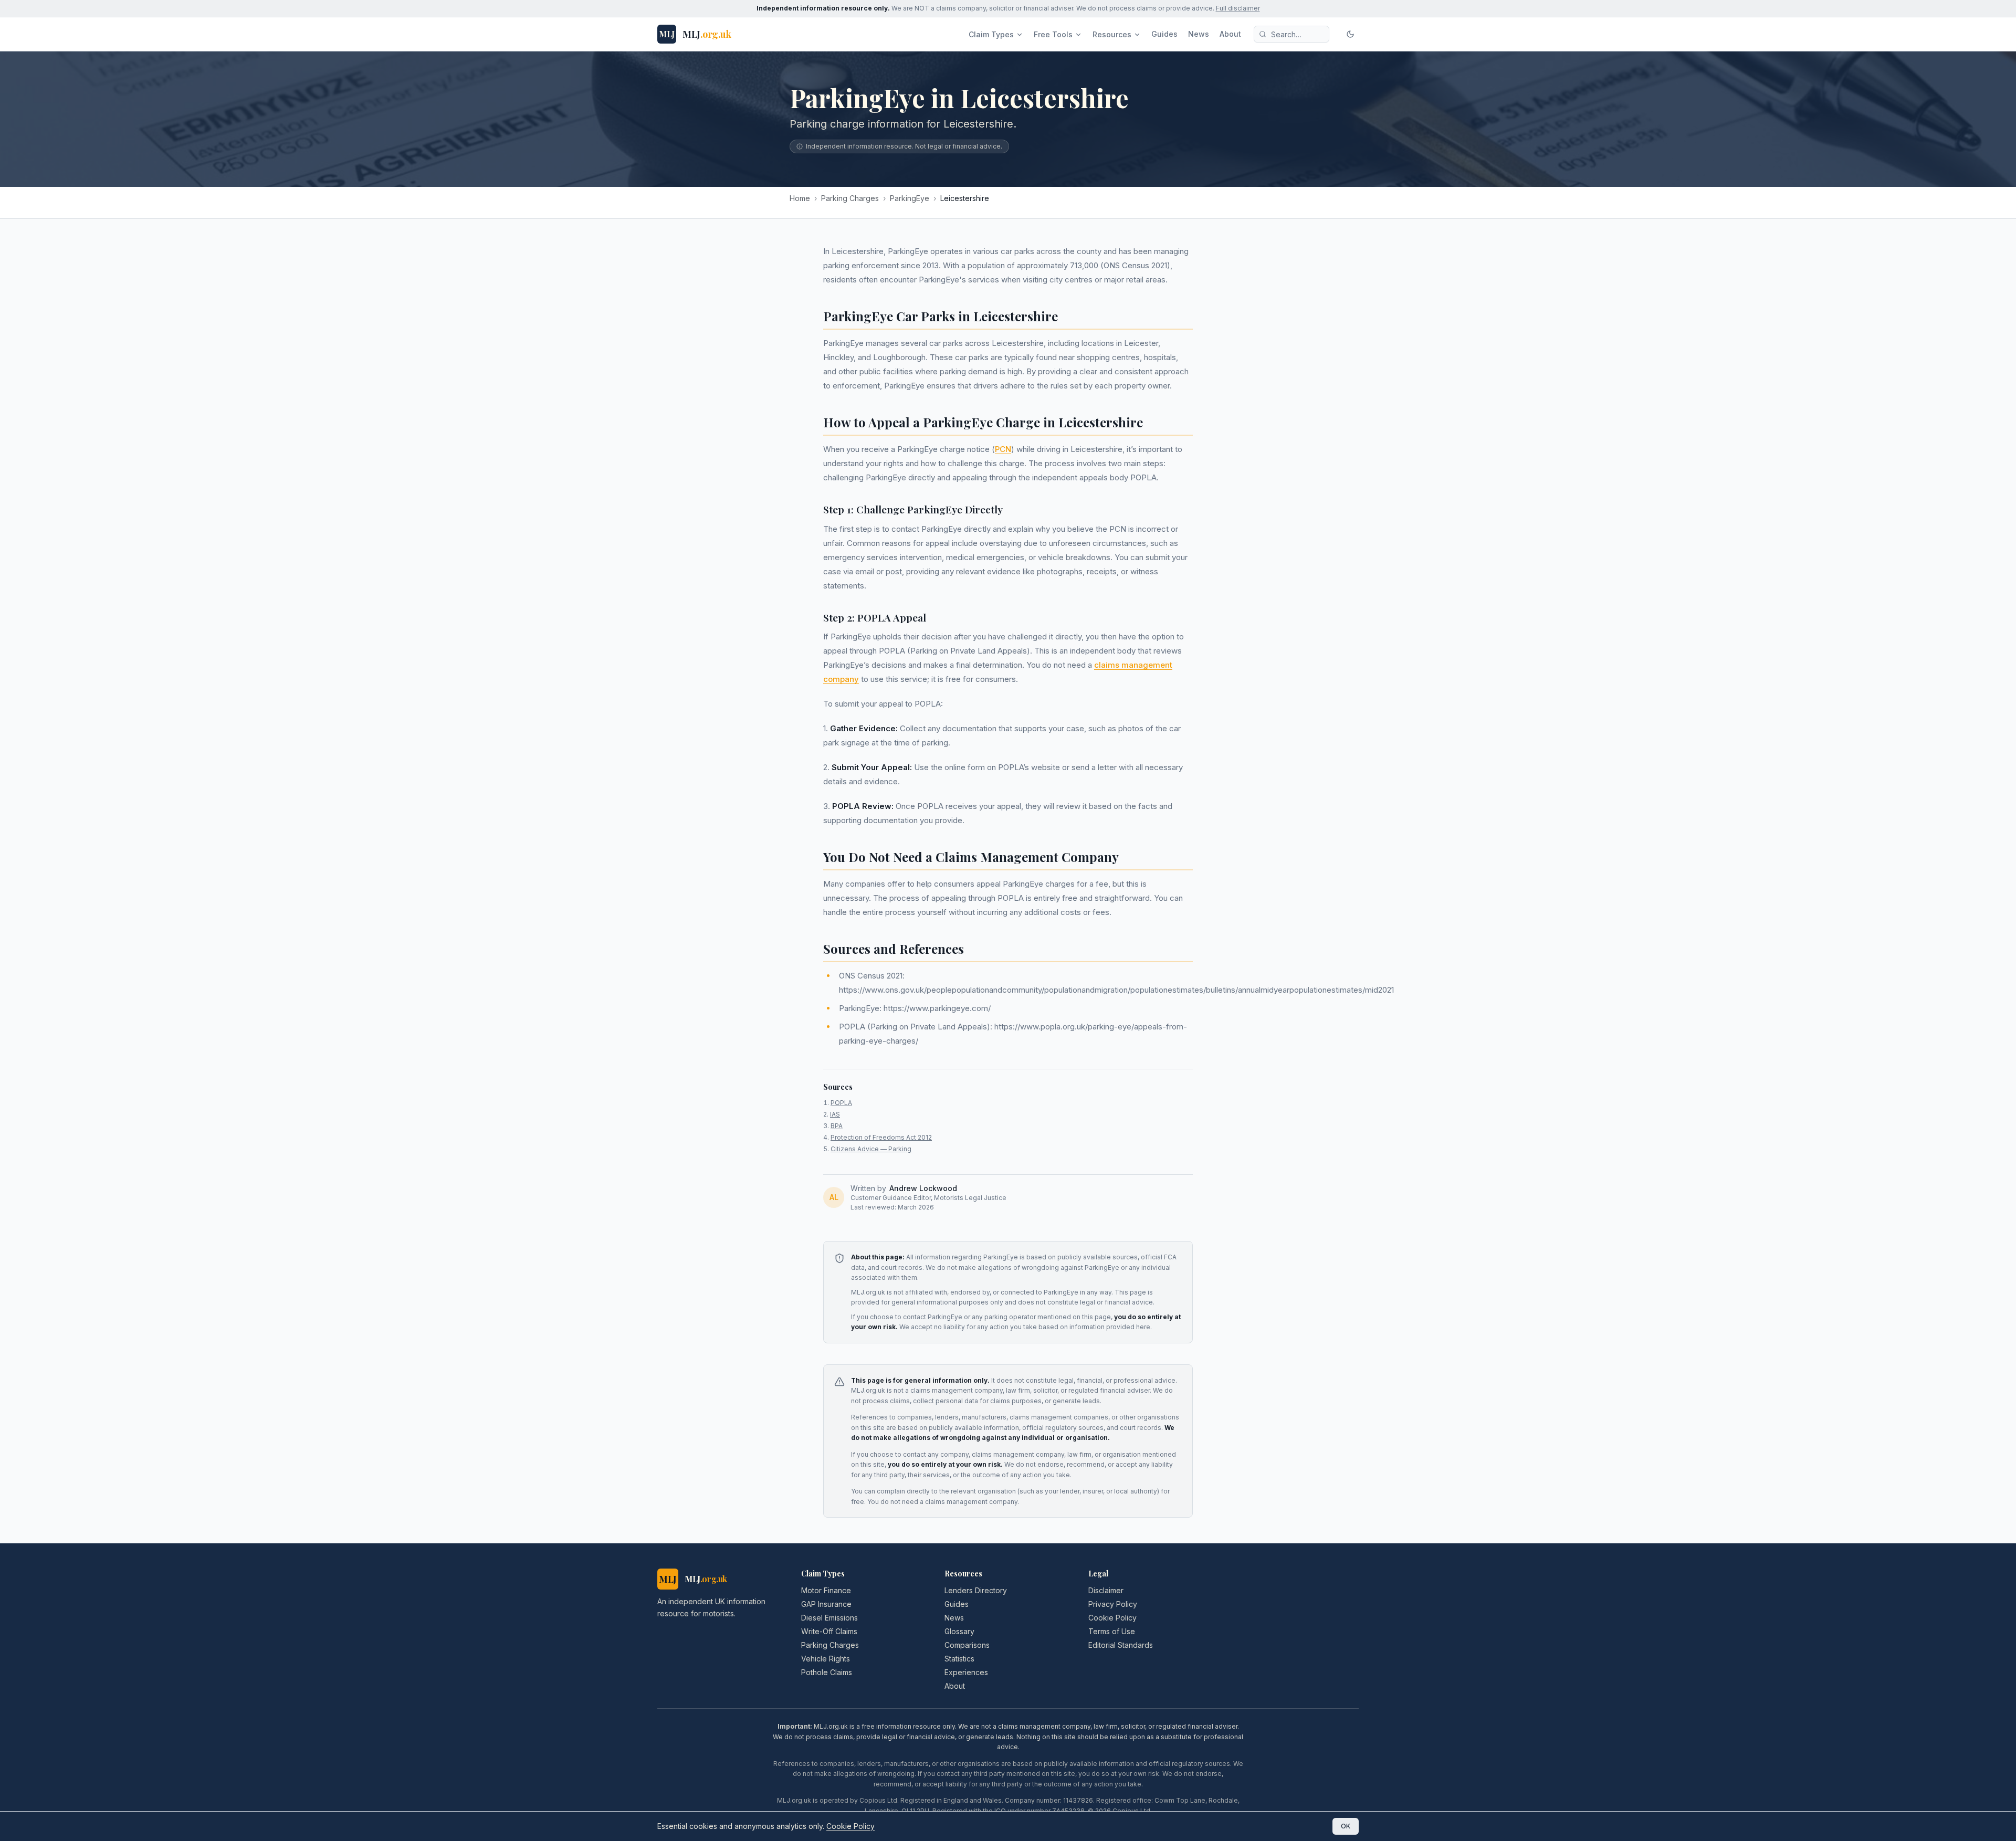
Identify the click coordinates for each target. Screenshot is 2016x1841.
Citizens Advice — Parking (871, 1149)
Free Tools (1053, 34)
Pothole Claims (827, 1672)
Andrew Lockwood (923, 1188)
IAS (835, 1114)
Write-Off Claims (829, 1631)
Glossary (959, 1631)
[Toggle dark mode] (1350, 34)
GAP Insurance (826, 1604)
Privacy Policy (1113, 1604)
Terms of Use (1112, 1631)
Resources (1112, 34)
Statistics (959, 1659)
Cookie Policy (1112, 1618)
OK (1346, 1826)
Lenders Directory (976, 1590)
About (1230, 34)
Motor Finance (826, 1590)
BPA (837, 1126)
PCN (1003, 449)
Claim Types (991, 34)
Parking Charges (850, 198)
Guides (1164, 34)
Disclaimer (1106, 1590)
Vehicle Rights (826, 1659)
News (1199, 34)
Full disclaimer (1238, 8)
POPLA (841, 1103)
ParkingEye (910, 198)
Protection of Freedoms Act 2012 (881, 1137)
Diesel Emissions (829, 1618)
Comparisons (967, 1645)
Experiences (966, 1672)
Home (800, 198)
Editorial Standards (1121, 1645)
